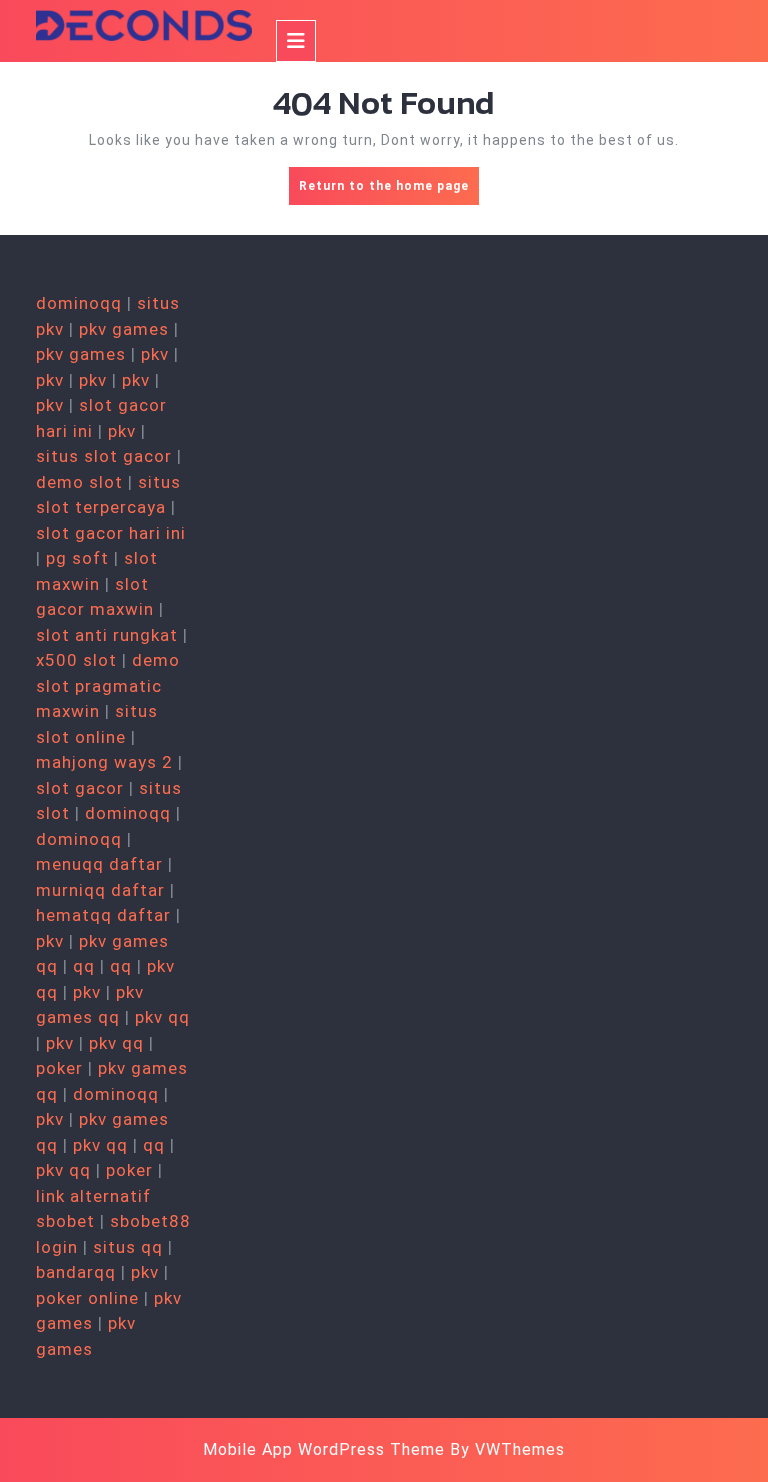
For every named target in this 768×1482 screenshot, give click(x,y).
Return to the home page (389, 191)
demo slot (79, 482)
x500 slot (76, 660)
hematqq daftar (103, 915)
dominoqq (79, 303)
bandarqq (76, 1272)
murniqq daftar (100, 890)
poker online (87, 1298)
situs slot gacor (104, 456)
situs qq (128, 1247)
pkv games (124, 329)
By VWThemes (507, 1449)
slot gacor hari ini (111, 533)
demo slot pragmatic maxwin (108, 685)
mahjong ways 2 (104, 762)
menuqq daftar (99, 864)
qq (84, 966)
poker (59, 1068)
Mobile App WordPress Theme (324, 1449)
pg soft (77, 558)
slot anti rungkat (107, 635)
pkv (155, 354)
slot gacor (80, 788)
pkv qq (162, 1017)
